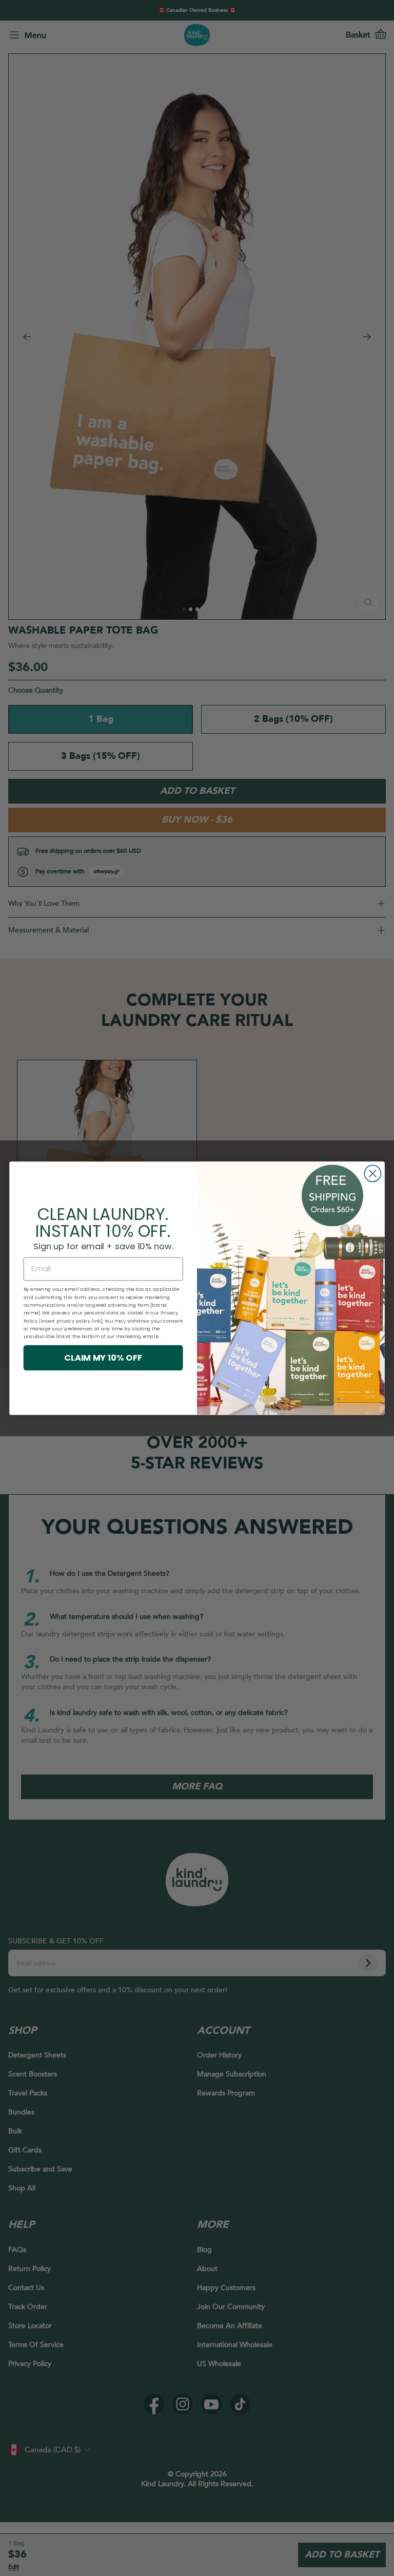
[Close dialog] (372, 1173)
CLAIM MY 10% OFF (103, 1357)
